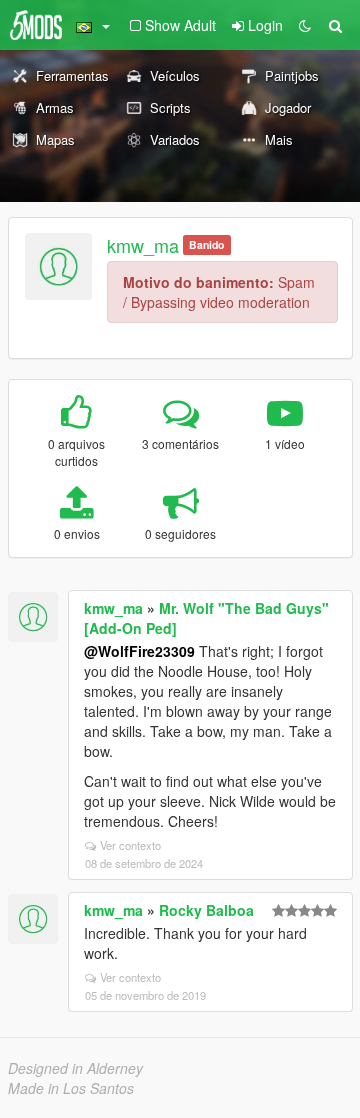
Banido (206, 244)
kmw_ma (143, 245)
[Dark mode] (305, 25)
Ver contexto (130, 845)
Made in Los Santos (71, 1088)
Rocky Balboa (206, 910)
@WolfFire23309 (139, 651)
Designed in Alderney (75, 1068)
